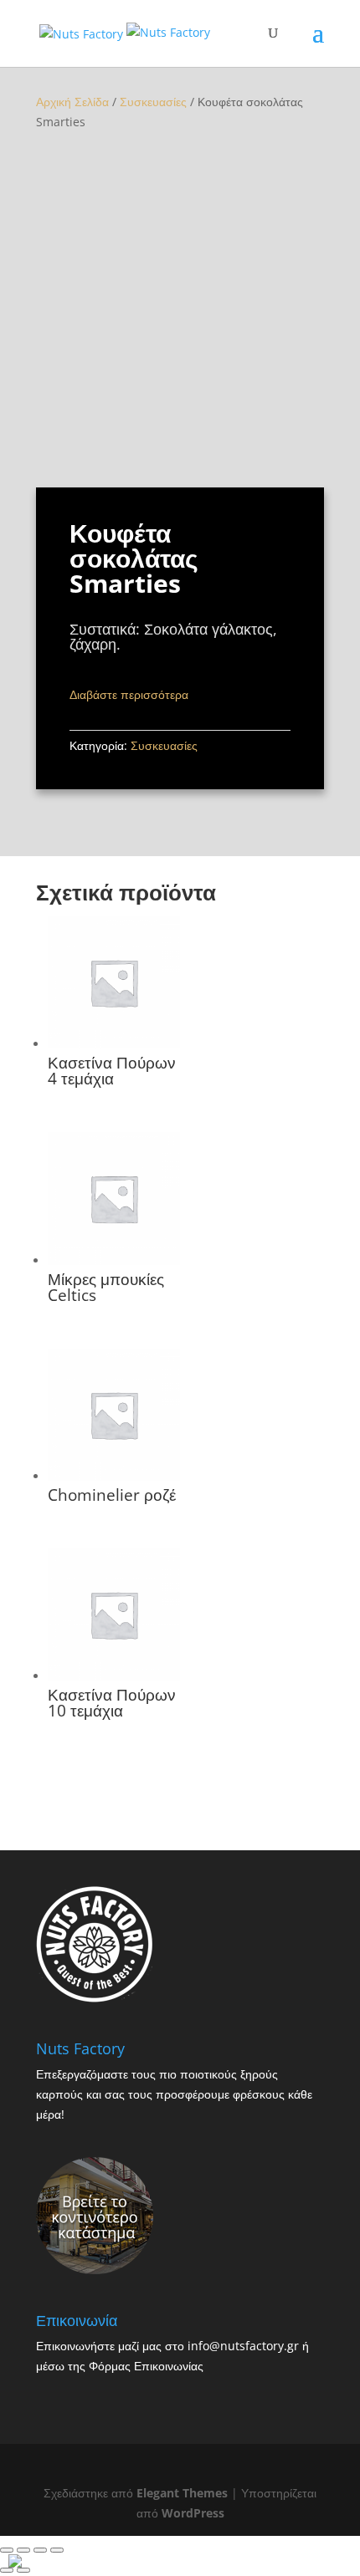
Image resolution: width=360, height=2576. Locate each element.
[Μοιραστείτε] (23, 2550)
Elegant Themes (182, 2493)
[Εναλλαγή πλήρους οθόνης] (40, 2550)
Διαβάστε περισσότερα (129, 694)
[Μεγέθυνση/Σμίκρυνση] (57, 2550)
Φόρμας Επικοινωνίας (146, 2366)
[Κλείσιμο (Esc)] (7, 2550)
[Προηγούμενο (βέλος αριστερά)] (7, 2570)
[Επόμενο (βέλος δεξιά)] (23, 2570)
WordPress (193, 2513)
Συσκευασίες (153, 102)
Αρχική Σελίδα (72, 102)
